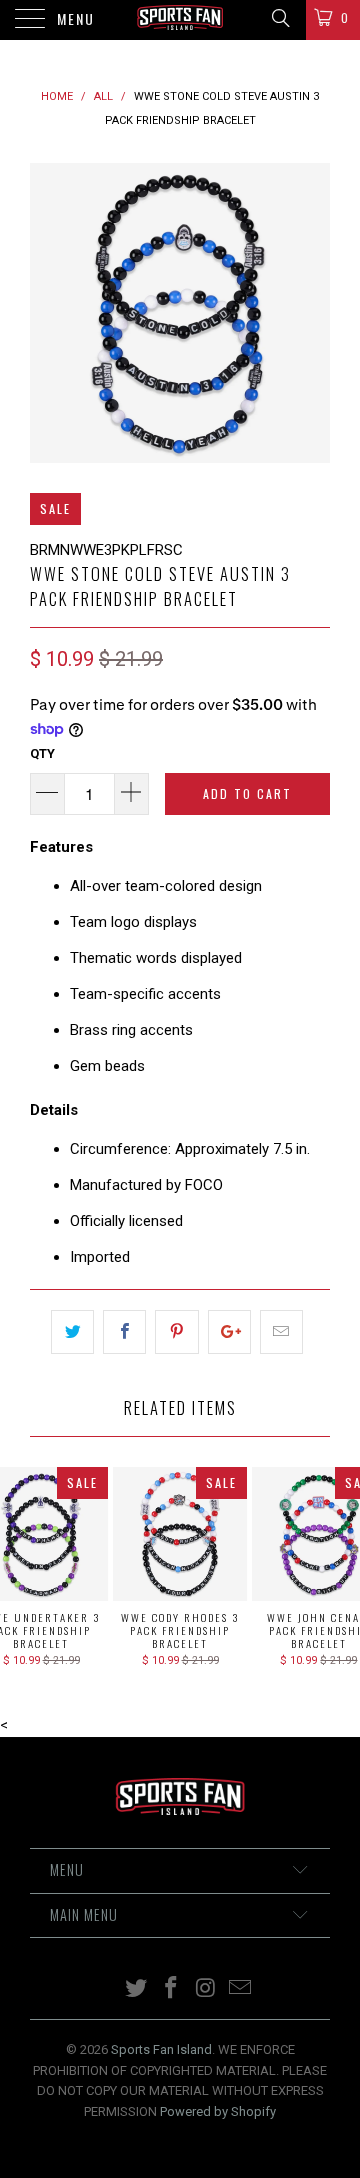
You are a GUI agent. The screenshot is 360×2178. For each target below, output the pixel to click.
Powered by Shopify (218, 2111)
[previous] (49, 313)
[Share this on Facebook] (124, 1332)
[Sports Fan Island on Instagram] (207, 1989)
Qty (42, 753)
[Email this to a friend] (281, 1332)
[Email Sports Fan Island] (241, 1989)
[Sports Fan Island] (180, 20)
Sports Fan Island (161, 2049)
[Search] (279, 18)
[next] (311, 313)
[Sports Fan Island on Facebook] (172, 1989)
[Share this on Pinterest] (176, 1332)
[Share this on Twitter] (72, 1332)
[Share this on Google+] (229, 1332)
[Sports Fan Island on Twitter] (137, 1989)
